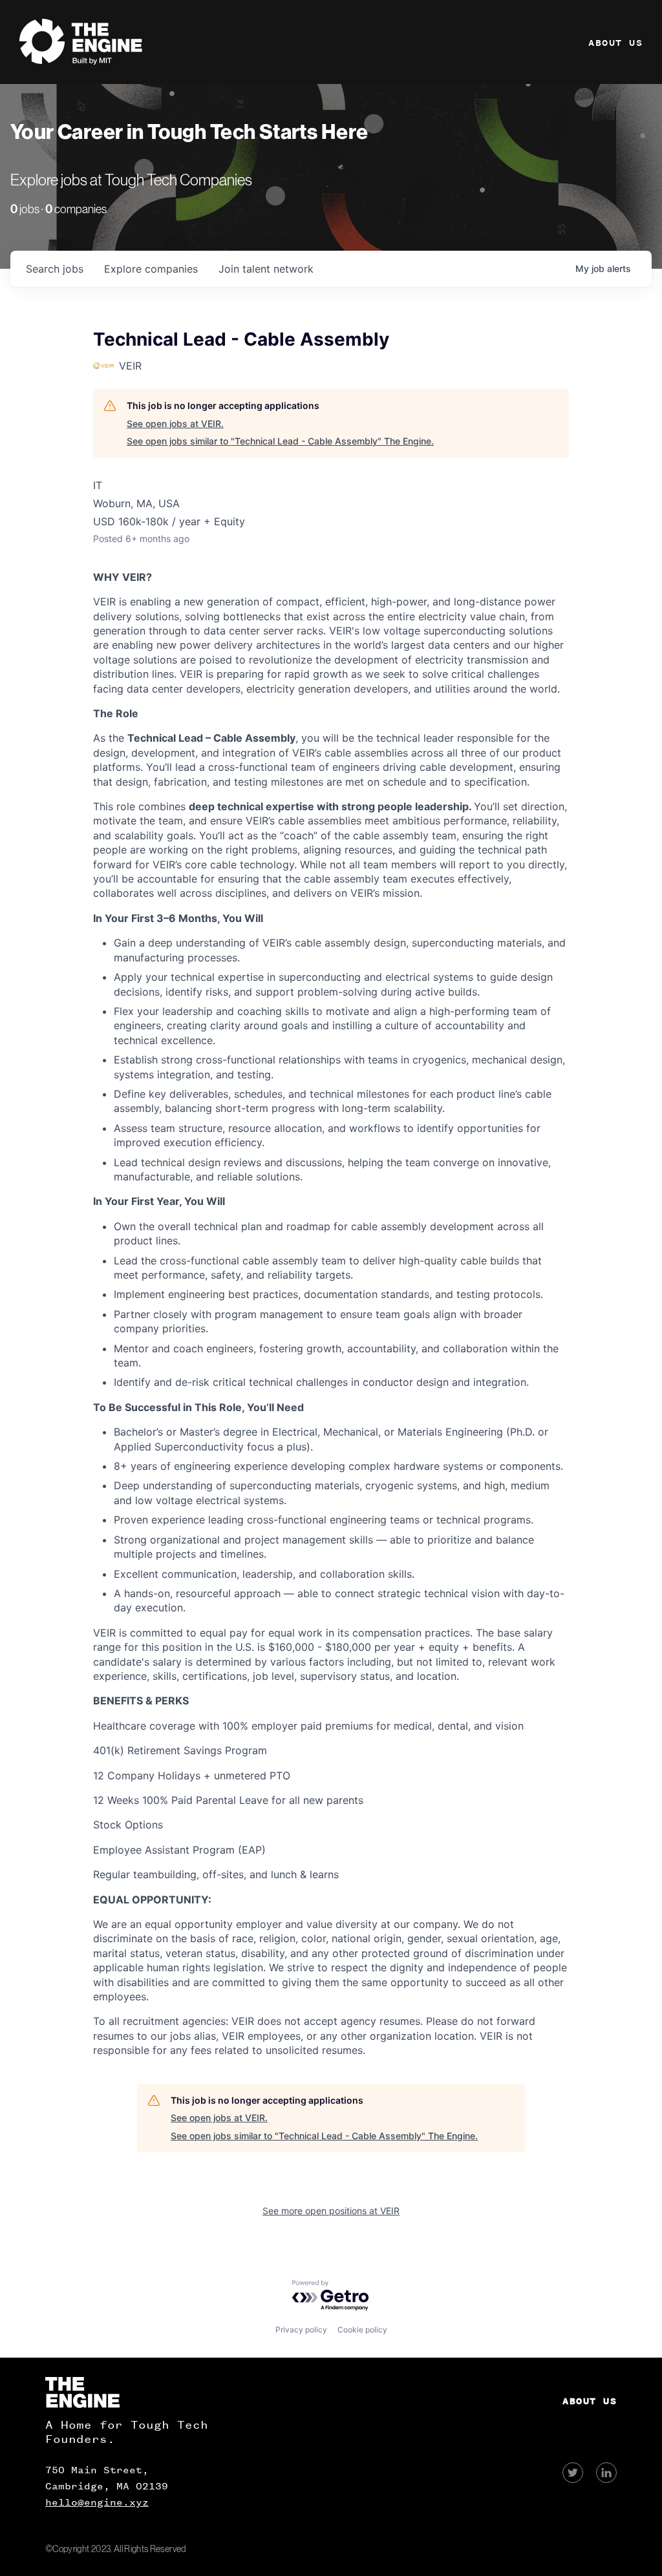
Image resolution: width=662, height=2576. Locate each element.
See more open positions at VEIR (331, 2211)
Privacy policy (301, 2330)
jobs (55, 269)
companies (151, 269)
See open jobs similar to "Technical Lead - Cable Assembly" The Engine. (280, 441)
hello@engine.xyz (97, 2502)
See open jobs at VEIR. (175, 424)
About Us (615, 43)
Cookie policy (362, 2330)
